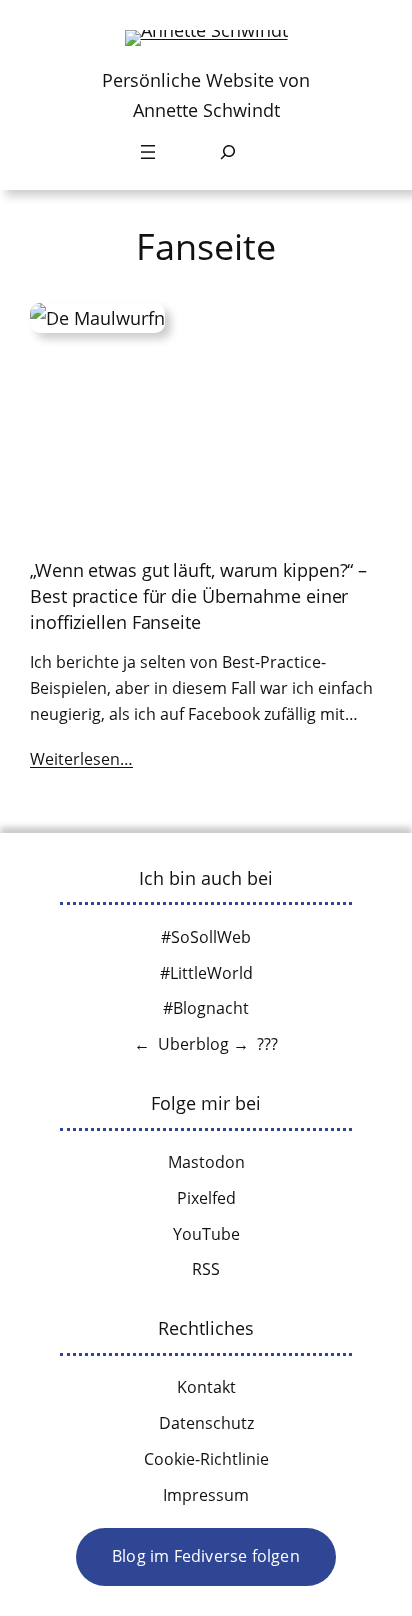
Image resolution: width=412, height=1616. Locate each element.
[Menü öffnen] (148, 152)
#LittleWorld (206, 973)
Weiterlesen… (81, 759)
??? (267, 1044)
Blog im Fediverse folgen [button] (206, 1556)
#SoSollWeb (206, 937)
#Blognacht (206, 1008)
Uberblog (193, 1044)
